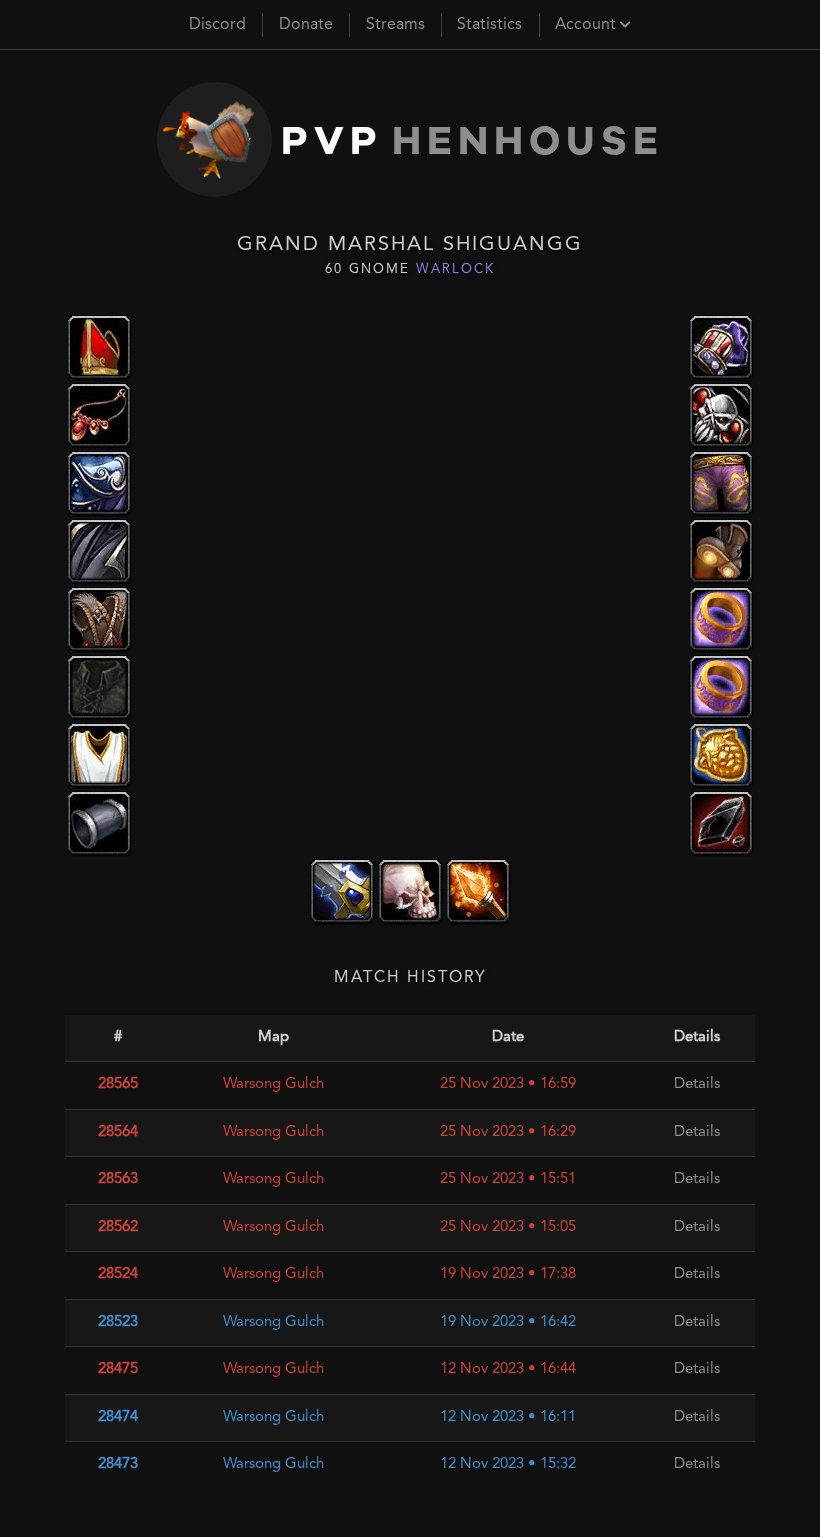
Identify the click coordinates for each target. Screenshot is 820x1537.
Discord (217, 25)
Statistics (489, 25)
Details (697, 1084)
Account (587, 25)
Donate (306, 25)
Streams (395, 25)
